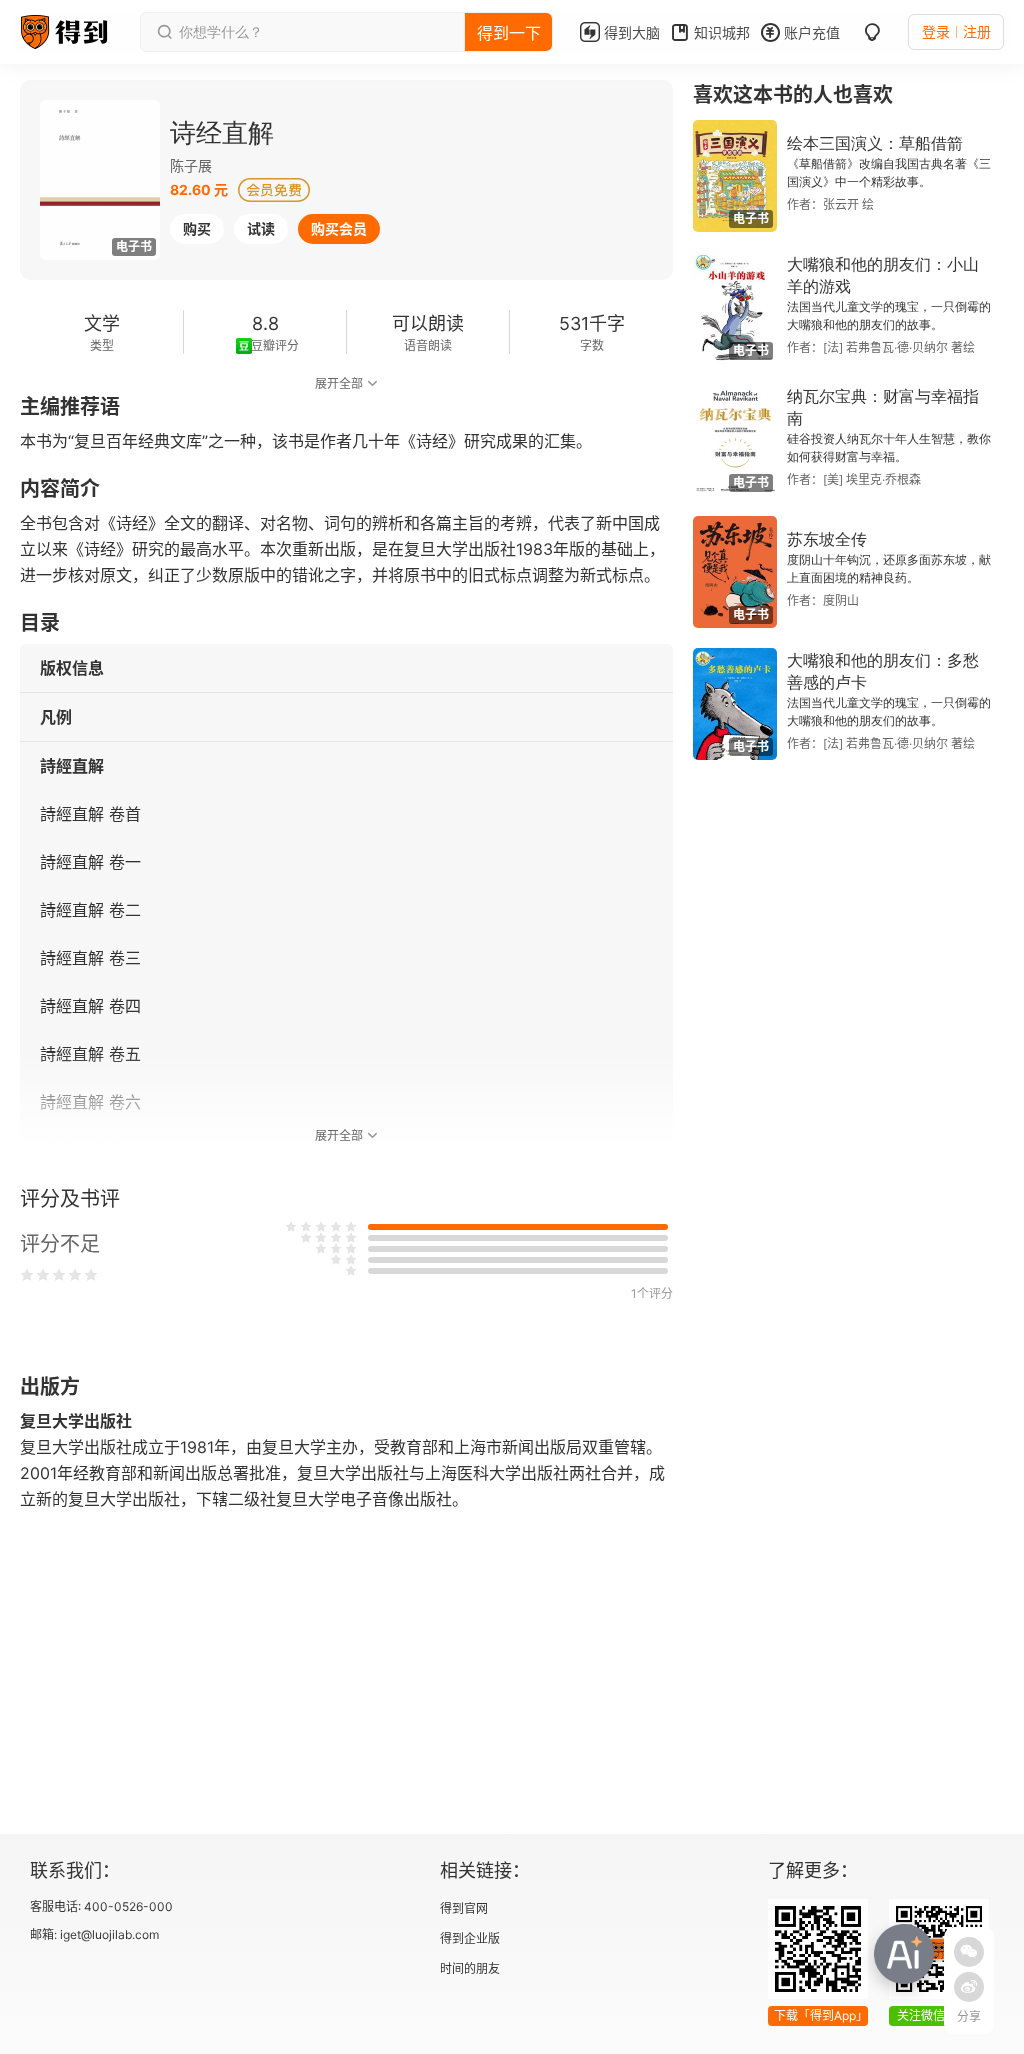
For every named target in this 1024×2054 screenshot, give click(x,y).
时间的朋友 (470, 1968)
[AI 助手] (904, 1954)
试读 (261, 228)
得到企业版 (470, 1938)
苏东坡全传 (827, 539)
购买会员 (339, 228)
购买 (197, 228)
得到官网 (464, 1908)
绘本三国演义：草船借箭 (875, 143)
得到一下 (509, 33)
